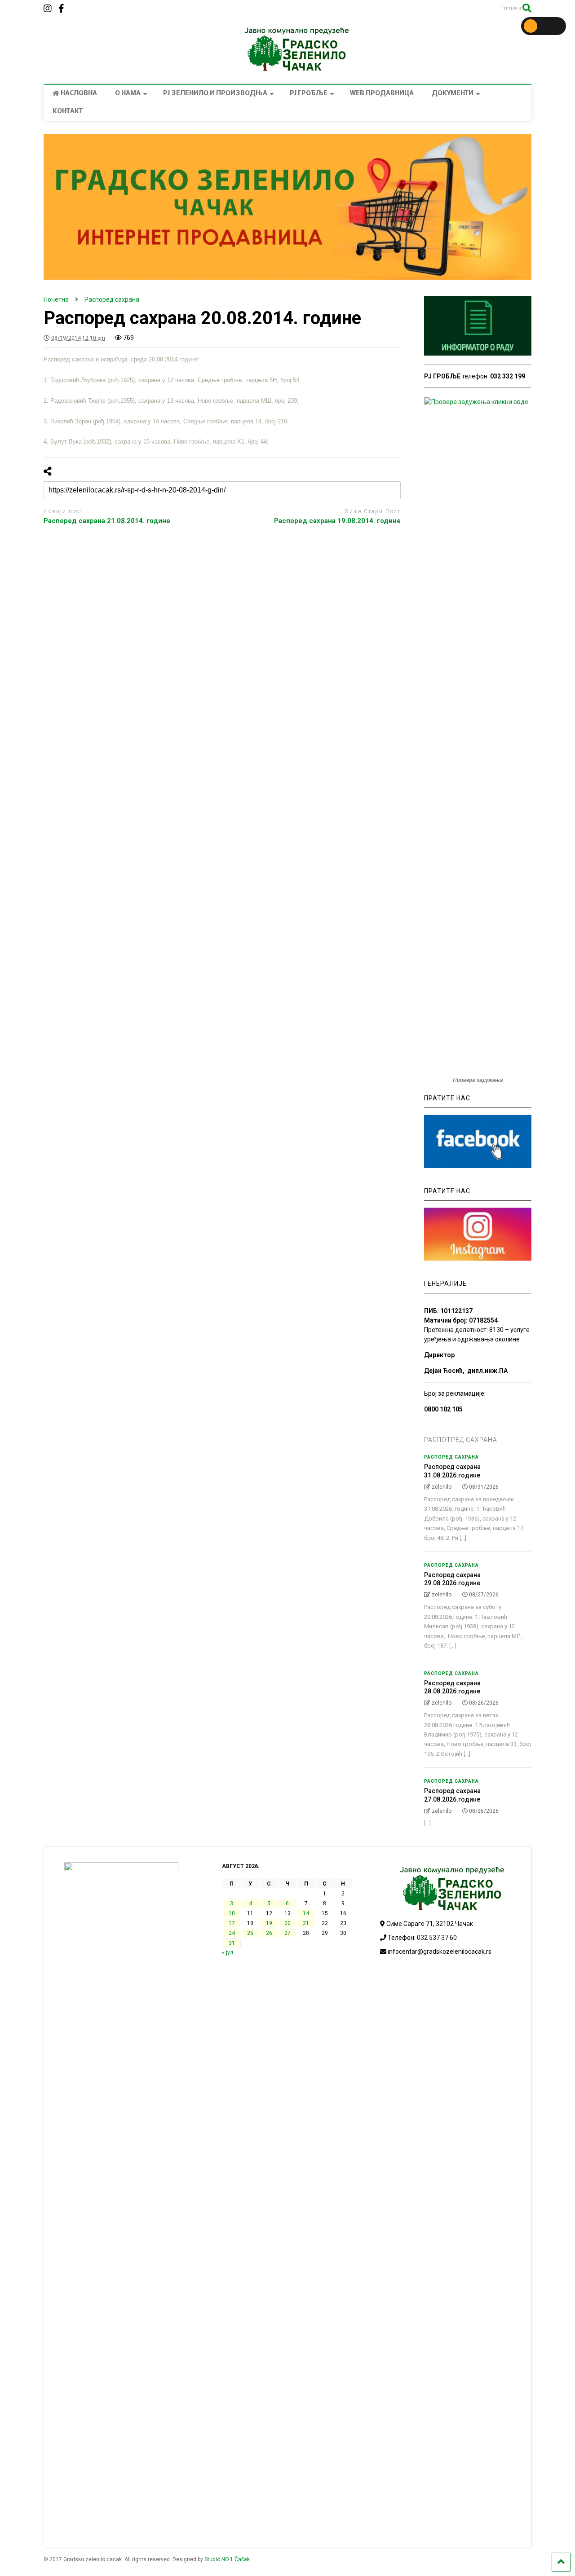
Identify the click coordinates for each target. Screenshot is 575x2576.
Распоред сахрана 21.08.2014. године (107, 521)
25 (250, 1933)
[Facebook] (61, 9)
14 (306, 1913)
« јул (228, 1952)
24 (232, 1933)
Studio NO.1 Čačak (227, 2559)
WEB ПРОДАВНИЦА (382, 94)
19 (269, 1923)
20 (287, 1923)
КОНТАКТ (68, 112)
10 (232, 1913)
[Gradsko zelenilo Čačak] (287, 69)
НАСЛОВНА (79, 94)
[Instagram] (48, 9)
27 (287, 1933)
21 (306, 1923)
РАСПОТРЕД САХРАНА (461, 1440)
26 (269, 1933)
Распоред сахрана (451, 1457)
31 (232, 1943)
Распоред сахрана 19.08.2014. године (337, 521)
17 (232, 1923)
